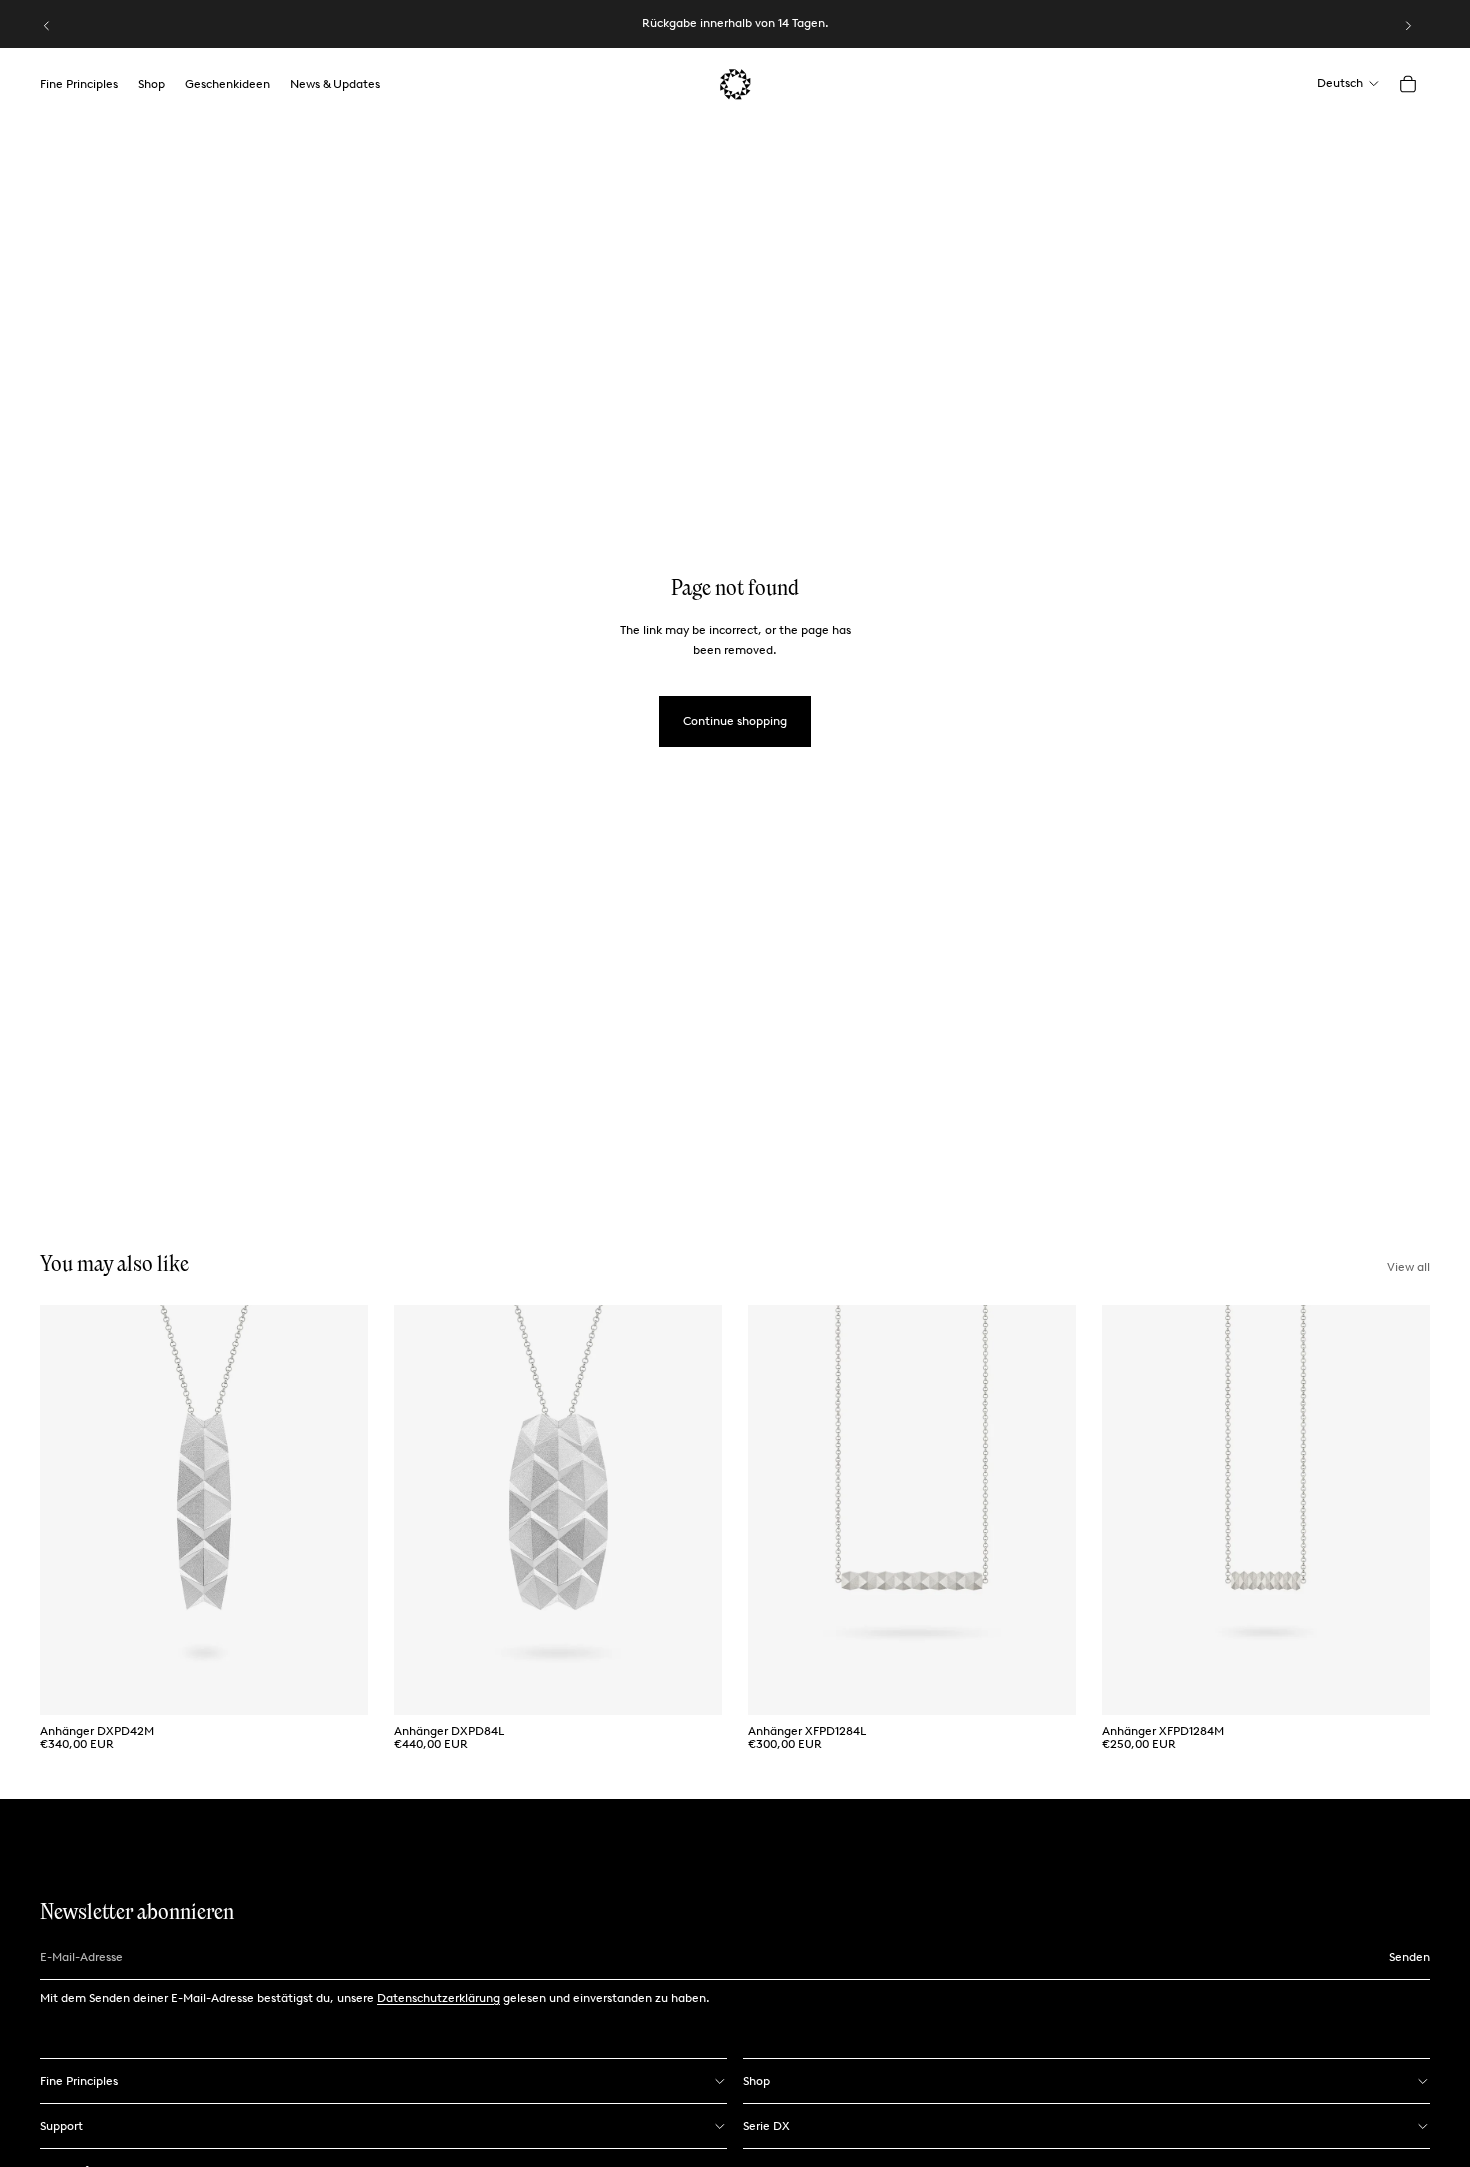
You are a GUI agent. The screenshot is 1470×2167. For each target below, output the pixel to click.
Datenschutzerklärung (438, 1998)
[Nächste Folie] (1408, 26)
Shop (756, 2081)
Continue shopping (735, 721)
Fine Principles (79, 2081)
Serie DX (766, 2126)
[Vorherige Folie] (47, 26)
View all (1408, 1267)
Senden (1409, 1957)
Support (61, 2126)
